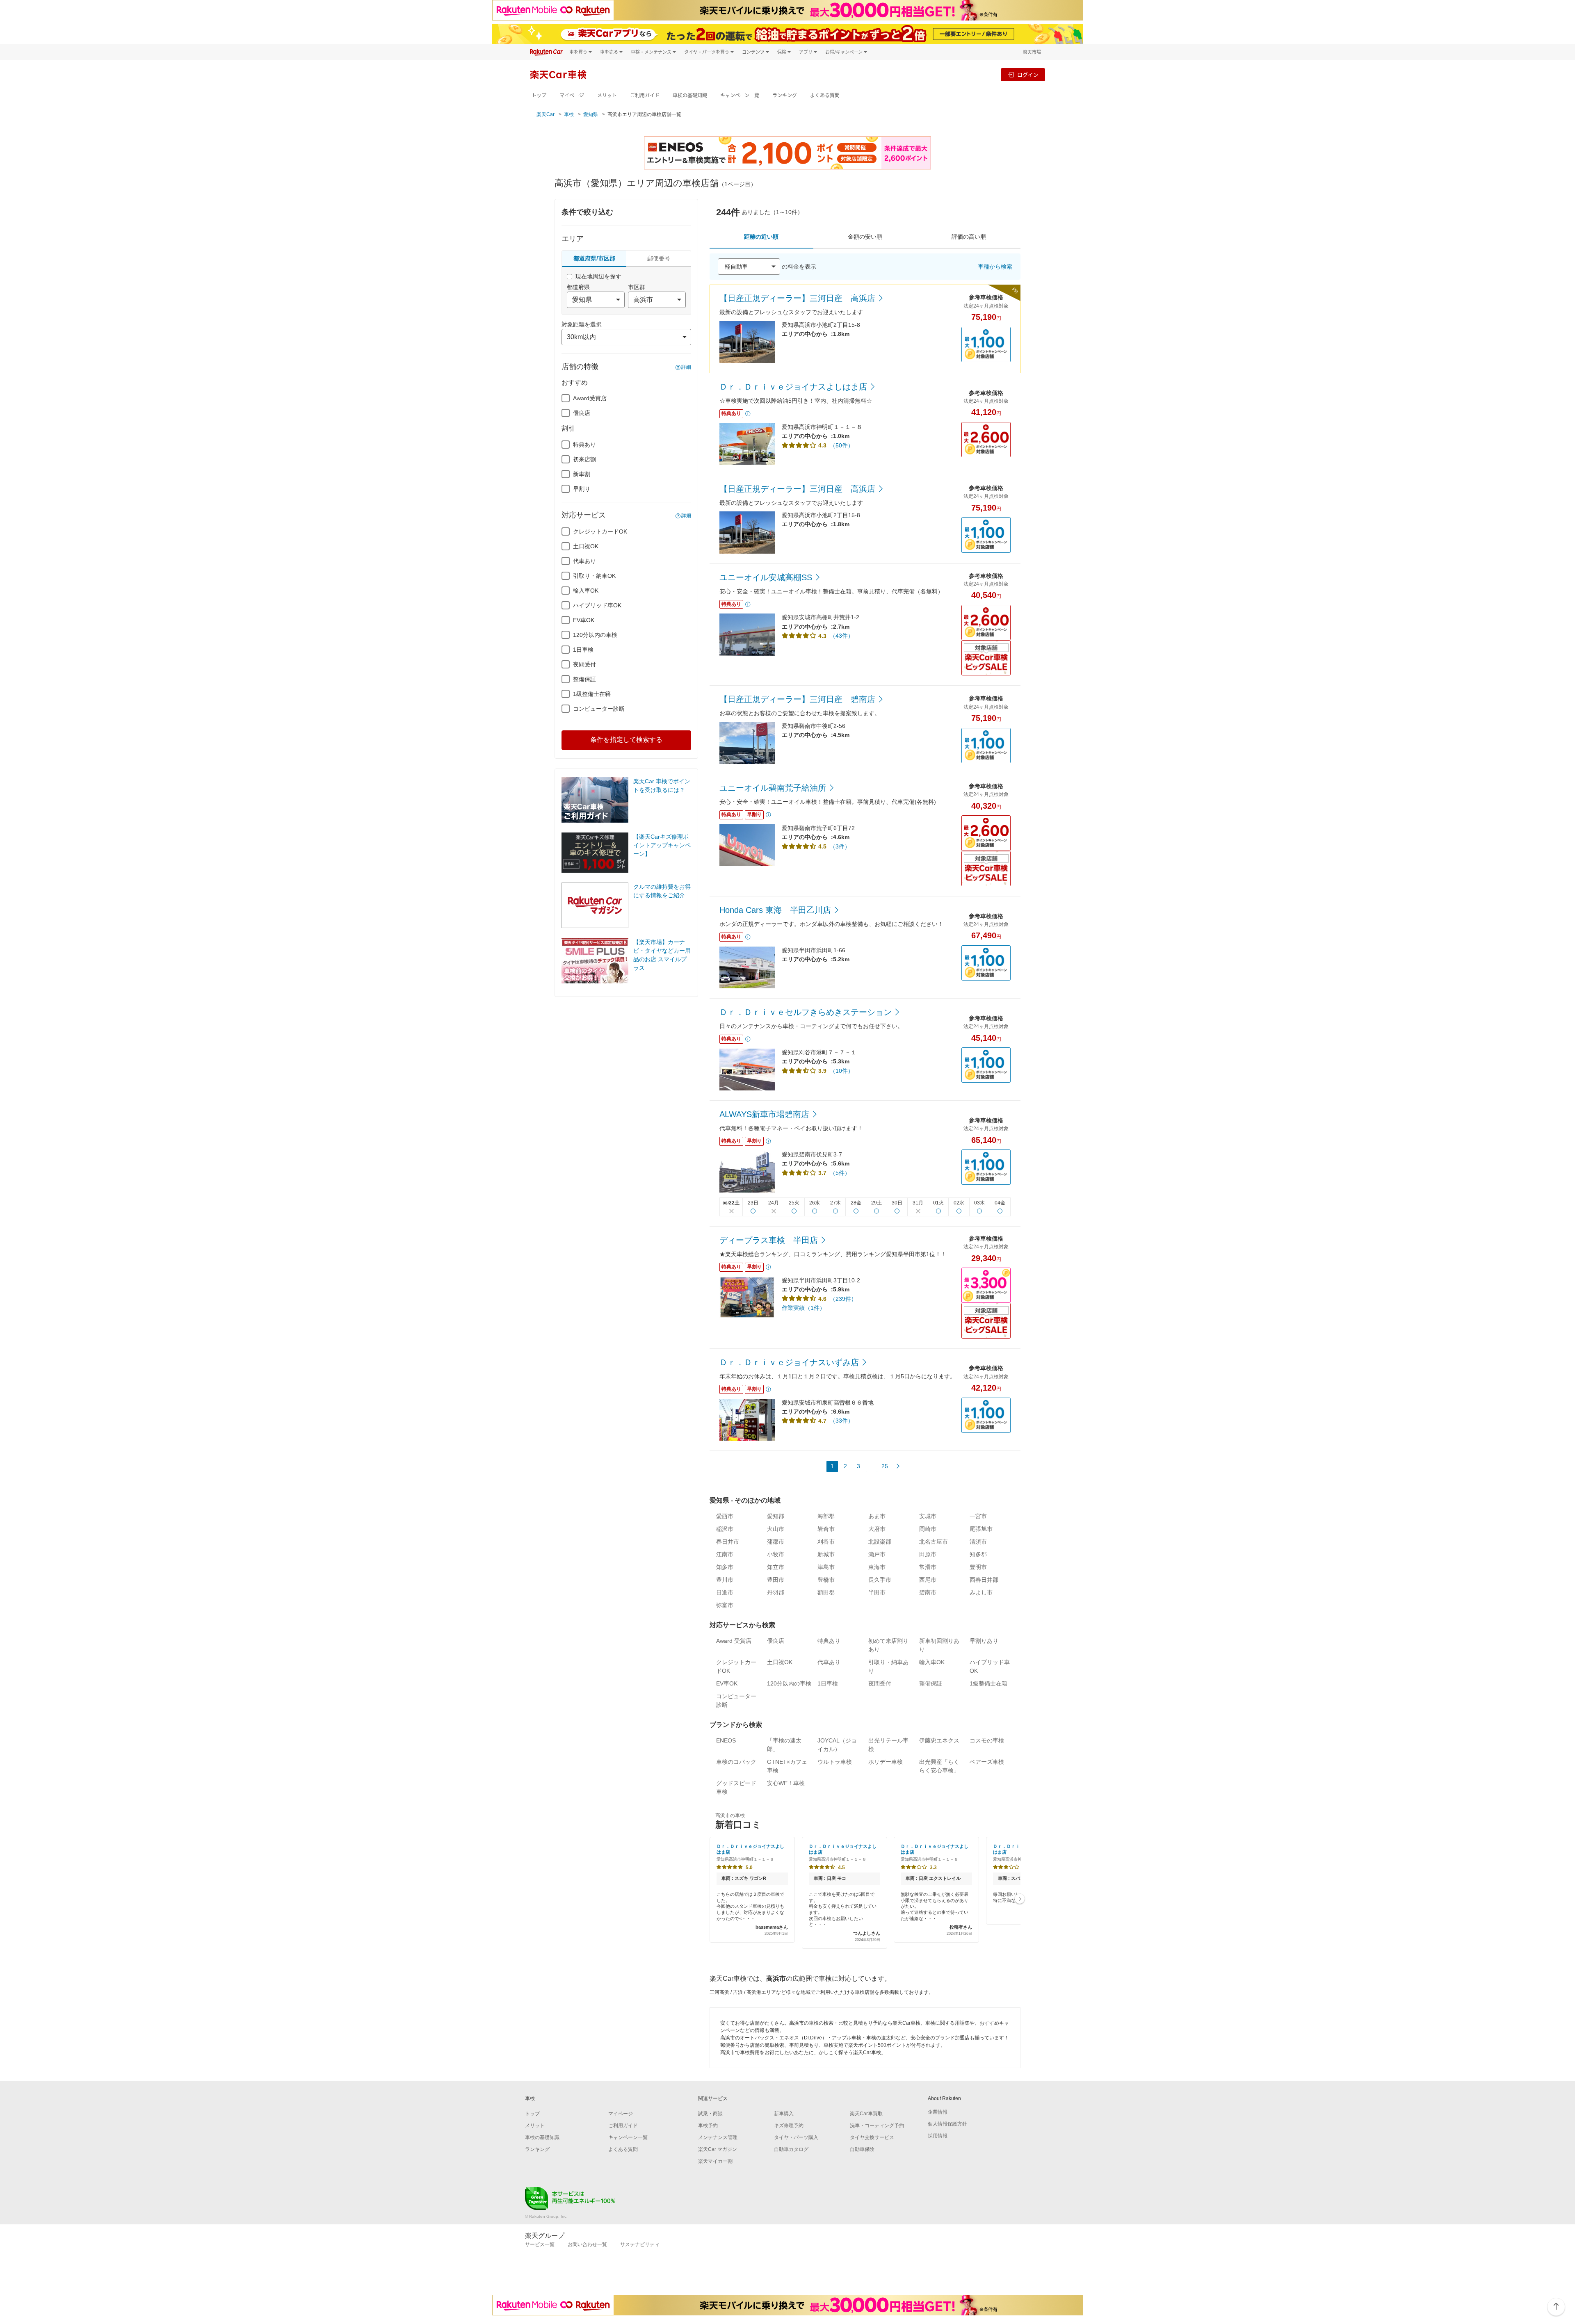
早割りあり (984, 1641)
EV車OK (584, 620)
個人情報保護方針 (947, 2124)
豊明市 (978, 1567)
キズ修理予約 (789, 2126)
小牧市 (776, 1554)
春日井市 (728, 1542)
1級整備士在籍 (592, 694)
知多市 (725, 1567)
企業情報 (938, 2112)
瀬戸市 (877, 1554)
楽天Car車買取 (866, 2114)
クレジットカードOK (600, 531)
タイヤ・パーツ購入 (796, 2137)
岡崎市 (928, 1529)
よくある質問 (825, 95)
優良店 (582, 413)
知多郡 (978, 1554)
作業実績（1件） (803, 1308)
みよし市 (981, 1592)
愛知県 (591, 114)
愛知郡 (776, 1516)
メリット (607, 95)
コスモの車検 (987, 1740)
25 (885, 1466)
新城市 (826, 1554)
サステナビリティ (640, 2244)
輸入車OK (586, 591)
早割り (582, 489)
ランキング (785, 95)
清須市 (978, 1542)
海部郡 (826, 1516)
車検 (569, 114)
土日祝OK (586, 546)
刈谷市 (826, 1542)
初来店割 (584, 459)
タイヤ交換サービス (872, 2137)
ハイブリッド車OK (597, 605)
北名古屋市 (934, 1542)
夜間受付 (584, 664)
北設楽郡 (880, 1542)
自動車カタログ (791, 2149)
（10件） (842, 1071)
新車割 (582, 474)
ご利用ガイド (645, 95)
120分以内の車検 (595, 635)
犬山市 (776, 1529)
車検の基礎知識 (690, 95)
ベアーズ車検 (987, 1762)
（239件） (843, 1299)
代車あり (584, 561)
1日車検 (583, 650)
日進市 (725, 1592)
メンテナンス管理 (718, 2137)
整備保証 (584, 679)
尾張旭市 (981, 1529)
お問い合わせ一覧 (587, 2244)
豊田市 (776, 1580)
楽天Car (546, 114)
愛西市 (725, 1516)
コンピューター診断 (599, 709)
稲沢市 (725, 1529)
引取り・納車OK (594, 576)
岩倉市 (826, 1529)
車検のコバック (736, 1762)
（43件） (842, 636)
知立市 (776, 1567)
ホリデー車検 (886, 1762)
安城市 (928, 1516)
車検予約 (708, 2126)
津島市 (826, 1567)
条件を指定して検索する (626, 740)
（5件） (840, 1173)
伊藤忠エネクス (939, 1740)
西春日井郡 (984, 1580)
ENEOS (726, 1740)
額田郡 (826, 1592)
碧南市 (928, 1592)
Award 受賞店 (734, 1641)
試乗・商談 (710, 2114)
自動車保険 (862, 2149)
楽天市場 (1032, 52)
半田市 (877, 1592)
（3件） (840, 846)
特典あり (584, 445)
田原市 (928, 1554)
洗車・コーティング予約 (877, 2126)
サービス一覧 (540, 2244)
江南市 (725, 1554)
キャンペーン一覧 (740, 95)
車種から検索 (995, 267)
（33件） (842, 1421)
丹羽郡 (776, 1592)
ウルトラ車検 (835, 1762)
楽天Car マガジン (718, 2149)
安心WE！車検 (786, 1783)
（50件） (842, 445)
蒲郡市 (776, 1542)
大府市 (877, 1529)
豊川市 (725, 1580)
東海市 (877, 1567)
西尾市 (928, 1580)
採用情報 (938, 2136)
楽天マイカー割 (715, 2161)
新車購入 (784, 2114)
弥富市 (725, 1605)
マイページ (572, 95)
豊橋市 (826, 1580)
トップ (539, 95)
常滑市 (928, 1567)
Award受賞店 (590, 398)
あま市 (877, 1516)
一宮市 (978, 1516)
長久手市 (880, 1580)
